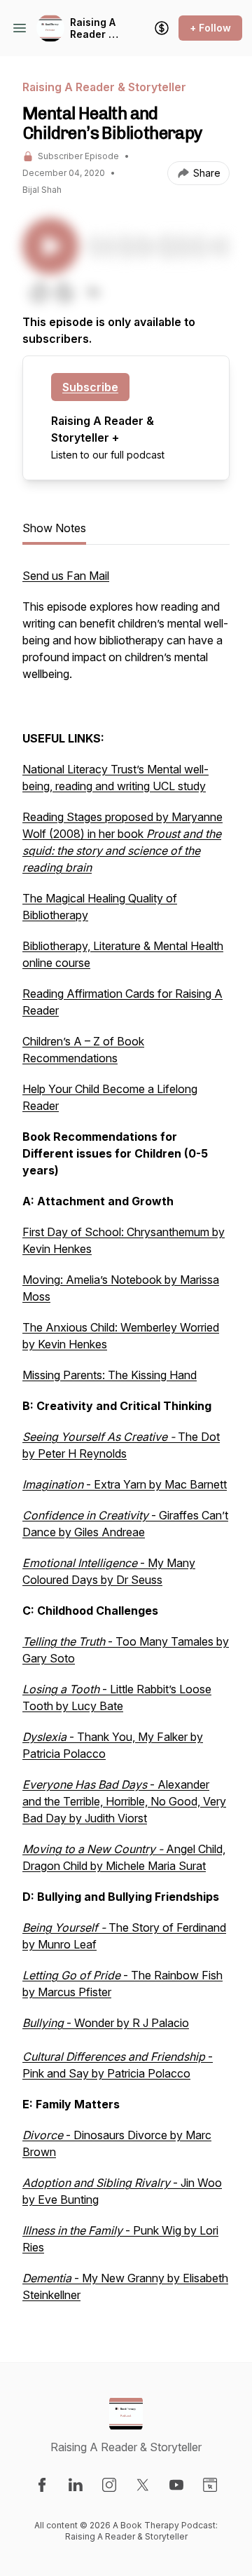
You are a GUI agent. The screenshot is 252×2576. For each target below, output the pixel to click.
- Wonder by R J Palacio (106, 2023)
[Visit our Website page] (210, 2485)
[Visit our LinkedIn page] (76, 2485)
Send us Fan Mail (66, 576)
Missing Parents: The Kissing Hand (110, 1375)
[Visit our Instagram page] (109, 2485)
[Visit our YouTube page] (176, 2485)
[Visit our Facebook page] (42, 2485)
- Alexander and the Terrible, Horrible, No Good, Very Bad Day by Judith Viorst (124, 1801)
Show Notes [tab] (54, 528)
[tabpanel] (126, 1442)
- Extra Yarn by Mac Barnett (125, 1484)
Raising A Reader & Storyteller (96, 28)
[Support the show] (162, 28)
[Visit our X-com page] (143, 2485)
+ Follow (210, 28)
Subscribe (90, 387)
